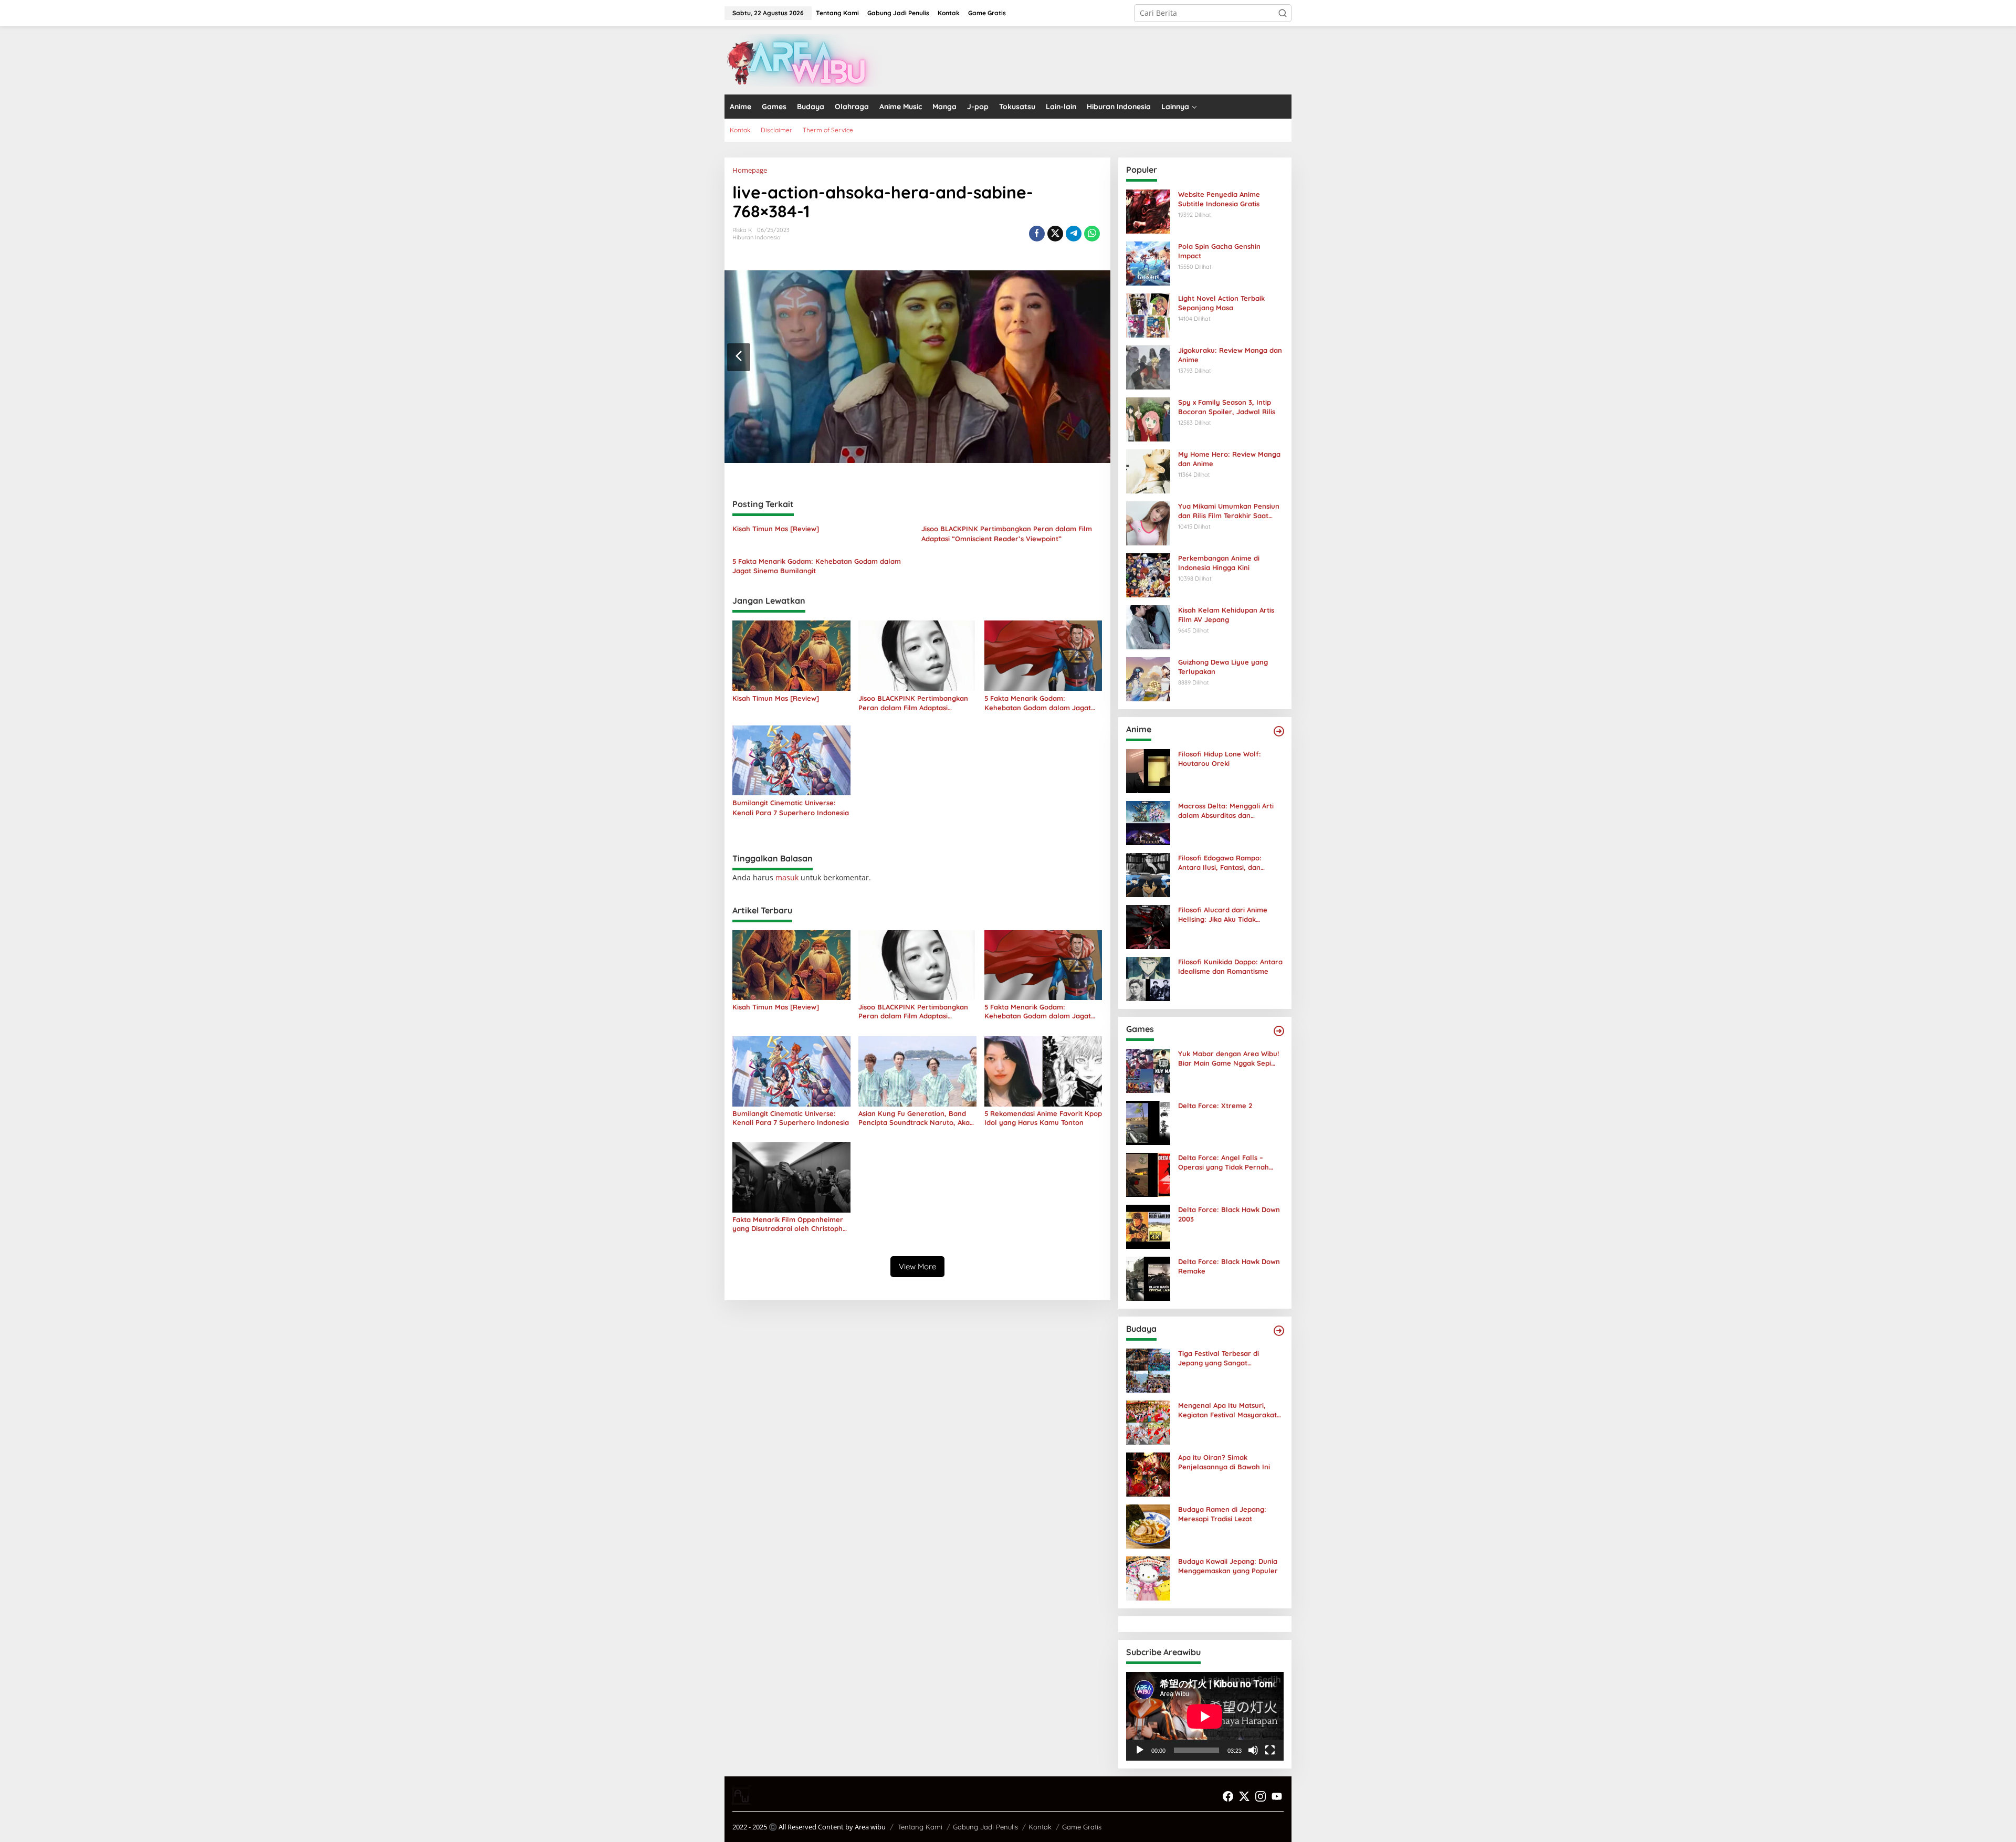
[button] (1283, 13)
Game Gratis (1082, 1827)
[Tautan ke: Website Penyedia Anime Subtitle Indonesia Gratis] (1148, 211)
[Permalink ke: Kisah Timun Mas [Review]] (791, 655)
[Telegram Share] (1074, 234)
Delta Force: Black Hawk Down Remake (1229, 1266)
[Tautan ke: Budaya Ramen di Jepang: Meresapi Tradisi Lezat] (1148, 1526)
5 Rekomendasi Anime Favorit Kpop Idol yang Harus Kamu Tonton (1043, 1118)
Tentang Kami (920, 1827)
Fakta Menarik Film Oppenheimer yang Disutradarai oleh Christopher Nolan (791, 1224)
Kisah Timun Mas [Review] (776, 529)
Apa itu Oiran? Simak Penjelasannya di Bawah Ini (1224, 1462)
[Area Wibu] (803, 60)
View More (917, 1266)
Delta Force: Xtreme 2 (1215, 1106)
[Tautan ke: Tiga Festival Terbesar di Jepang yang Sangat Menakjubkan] (1148, 1370)
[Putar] (1140, 1750)
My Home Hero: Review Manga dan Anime (1229, 459)
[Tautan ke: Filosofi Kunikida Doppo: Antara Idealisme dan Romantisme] (1148, 978)
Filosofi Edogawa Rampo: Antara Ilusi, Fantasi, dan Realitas (1220, 863)
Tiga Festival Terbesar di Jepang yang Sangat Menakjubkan (1219, 1358)
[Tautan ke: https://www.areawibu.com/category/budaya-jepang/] (1279, 1331)
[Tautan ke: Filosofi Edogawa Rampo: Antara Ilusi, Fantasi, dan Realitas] (1148, 874)
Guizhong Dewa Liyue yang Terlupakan (1223, 667)
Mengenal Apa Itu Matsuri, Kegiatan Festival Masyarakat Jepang (1227, 1410)
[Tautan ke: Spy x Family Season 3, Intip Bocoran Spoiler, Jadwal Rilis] (1148, 419)
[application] (1205, 1716)
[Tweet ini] (1055, 234)
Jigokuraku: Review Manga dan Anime (1230, 355)
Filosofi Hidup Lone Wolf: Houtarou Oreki (1220, 759)
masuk (787, 877)
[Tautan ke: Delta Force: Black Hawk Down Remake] (1148, 1278)
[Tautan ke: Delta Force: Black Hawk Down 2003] (1148, 1226)
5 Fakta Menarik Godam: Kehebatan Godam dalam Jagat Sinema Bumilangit (817, 566)
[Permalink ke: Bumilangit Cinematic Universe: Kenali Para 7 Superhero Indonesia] (791, 760)
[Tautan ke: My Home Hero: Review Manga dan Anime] (1148, 471)
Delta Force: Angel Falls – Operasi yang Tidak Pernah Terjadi (1224, 1162)
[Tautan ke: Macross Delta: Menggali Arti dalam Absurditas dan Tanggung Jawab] (1148, 822)
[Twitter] (1244, 1796)
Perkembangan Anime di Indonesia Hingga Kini (1219, 563)
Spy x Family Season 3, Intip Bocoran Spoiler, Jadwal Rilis (1227, 407)
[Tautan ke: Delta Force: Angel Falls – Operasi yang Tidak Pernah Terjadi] (1148, 1174)
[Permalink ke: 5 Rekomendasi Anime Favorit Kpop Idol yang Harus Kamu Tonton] (1043, 1071)
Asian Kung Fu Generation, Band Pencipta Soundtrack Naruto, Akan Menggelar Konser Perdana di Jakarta (916, 1118)
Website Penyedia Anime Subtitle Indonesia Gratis (1219, 199)
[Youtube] (1277, 1796)
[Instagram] (1261, 1796)
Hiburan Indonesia (757, 237)
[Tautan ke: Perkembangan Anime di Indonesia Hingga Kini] (1148, 575)
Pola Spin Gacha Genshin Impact (1219, 251)
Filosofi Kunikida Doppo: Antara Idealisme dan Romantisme (1230, 966)
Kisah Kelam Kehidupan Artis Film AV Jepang (1226, 615)
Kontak (1040, 1827)
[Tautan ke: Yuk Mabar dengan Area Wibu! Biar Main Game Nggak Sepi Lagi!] (1148, 1070)
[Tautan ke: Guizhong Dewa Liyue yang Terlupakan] (1148, 678)
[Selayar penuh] (1270, 1750)
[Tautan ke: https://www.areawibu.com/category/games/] (1279, 1031)
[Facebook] (1228, 1796)
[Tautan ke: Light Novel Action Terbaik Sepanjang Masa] (1148, 315)
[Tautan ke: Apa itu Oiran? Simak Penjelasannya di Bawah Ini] (1148, 1474)
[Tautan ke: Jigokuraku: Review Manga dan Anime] (1148, 367)
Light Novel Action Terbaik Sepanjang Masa (1221, 303)
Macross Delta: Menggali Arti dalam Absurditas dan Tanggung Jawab (1226, 811)
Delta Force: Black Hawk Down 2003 (1229, 1214)
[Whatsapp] (1092, 234)
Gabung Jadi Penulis (985, 1827)
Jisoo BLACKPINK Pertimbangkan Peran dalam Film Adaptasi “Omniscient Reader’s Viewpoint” (1007, 533)
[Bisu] (1253, 1750)
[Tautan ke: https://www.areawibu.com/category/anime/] (1279, 731)
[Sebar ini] (1037, 234)
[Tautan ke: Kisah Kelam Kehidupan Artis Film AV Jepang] (1148, 627)
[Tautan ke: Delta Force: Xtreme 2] (1148, 1122)
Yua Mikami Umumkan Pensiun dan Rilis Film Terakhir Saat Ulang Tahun (1229, 511)
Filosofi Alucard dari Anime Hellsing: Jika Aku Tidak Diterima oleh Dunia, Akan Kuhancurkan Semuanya (1223, 915)
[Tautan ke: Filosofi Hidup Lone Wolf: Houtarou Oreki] (1148, 770)
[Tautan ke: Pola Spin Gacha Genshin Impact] (1148, 263)
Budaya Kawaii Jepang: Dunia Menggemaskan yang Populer (1228, 1566)
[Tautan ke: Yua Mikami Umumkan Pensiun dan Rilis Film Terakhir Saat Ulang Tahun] (1148, 523)
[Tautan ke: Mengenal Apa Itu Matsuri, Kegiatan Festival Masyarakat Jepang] (1148, 1422)
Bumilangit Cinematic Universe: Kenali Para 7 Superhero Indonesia (791, 807)
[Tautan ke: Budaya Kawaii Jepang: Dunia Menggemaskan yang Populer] (1148, 1578)
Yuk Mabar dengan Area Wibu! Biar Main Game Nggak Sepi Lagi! (1228, 1059)
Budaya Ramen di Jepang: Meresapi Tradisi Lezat (1222, 1514)
